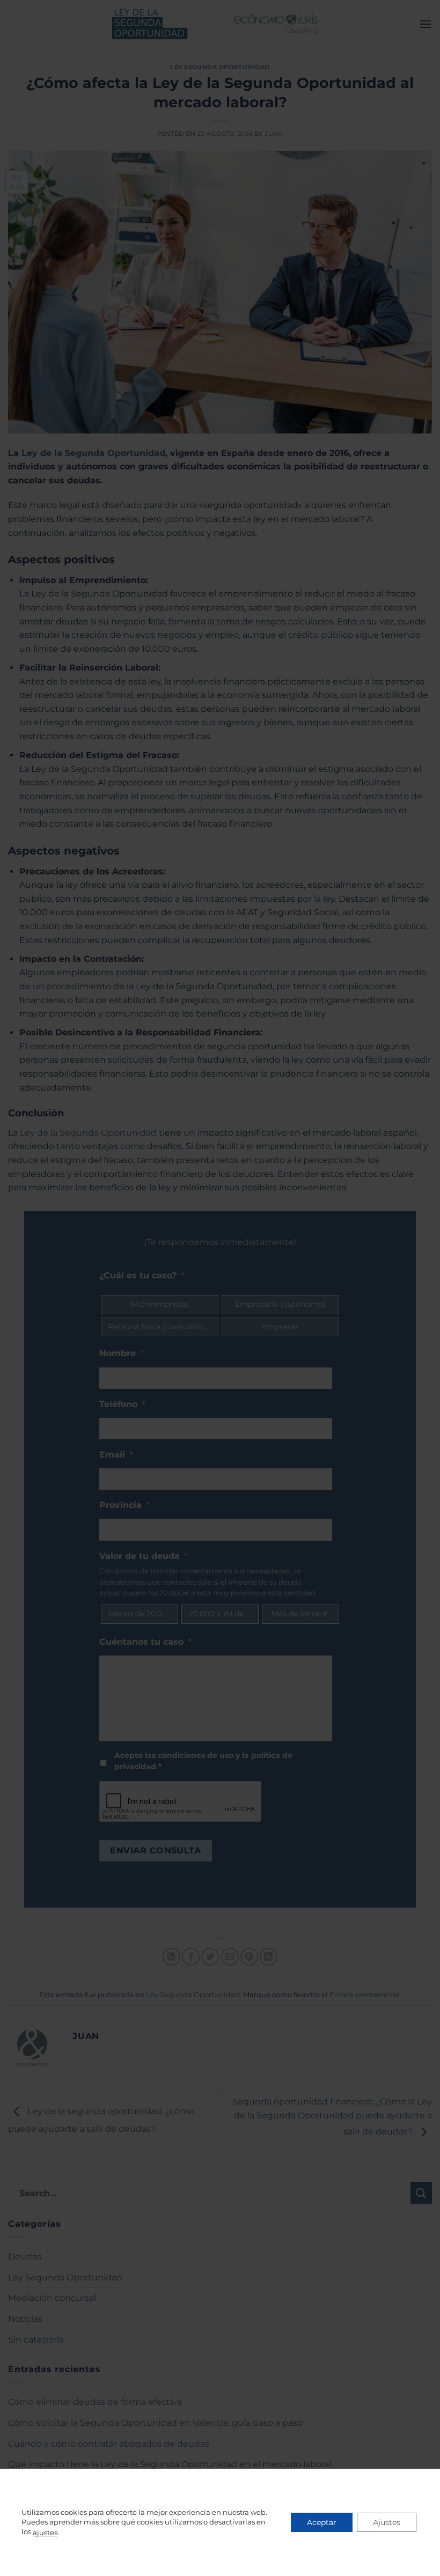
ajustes (45, 2533)
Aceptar (322, 2522)
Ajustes (387, 2522)
